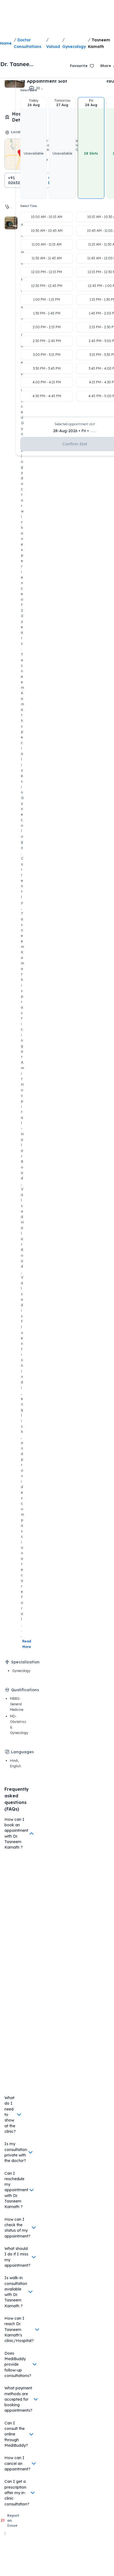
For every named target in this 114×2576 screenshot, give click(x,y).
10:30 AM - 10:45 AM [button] (47, 231)
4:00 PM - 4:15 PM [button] (47, 382)
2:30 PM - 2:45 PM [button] (47, 341)
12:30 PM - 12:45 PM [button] (47, 286)
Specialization (25, 1662)
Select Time (28, 206)
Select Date (28, 90)
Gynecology (74, 47)
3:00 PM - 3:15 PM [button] (47, 355)
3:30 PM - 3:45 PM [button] (47, 368)
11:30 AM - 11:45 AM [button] (47, 258)
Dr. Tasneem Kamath (17, 64)
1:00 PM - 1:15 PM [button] (47, 299)
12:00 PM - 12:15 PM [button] (47, 272)
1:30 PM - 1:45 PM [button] (47, 313)
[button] (33, 148)
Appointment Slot (47, 81)
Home (6, 43)
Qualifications (25, 1690)
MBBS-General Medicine (17, 1704)
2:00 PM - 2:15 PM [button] (47, 327)
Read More (27, 1644)
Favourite (79, 66)
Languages (22, 1752)
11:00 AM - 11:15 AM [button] (47, 244)
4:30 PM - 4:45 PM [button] (47, 396)
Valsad (53, 47)
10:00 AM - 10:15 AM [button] (47, 217)
